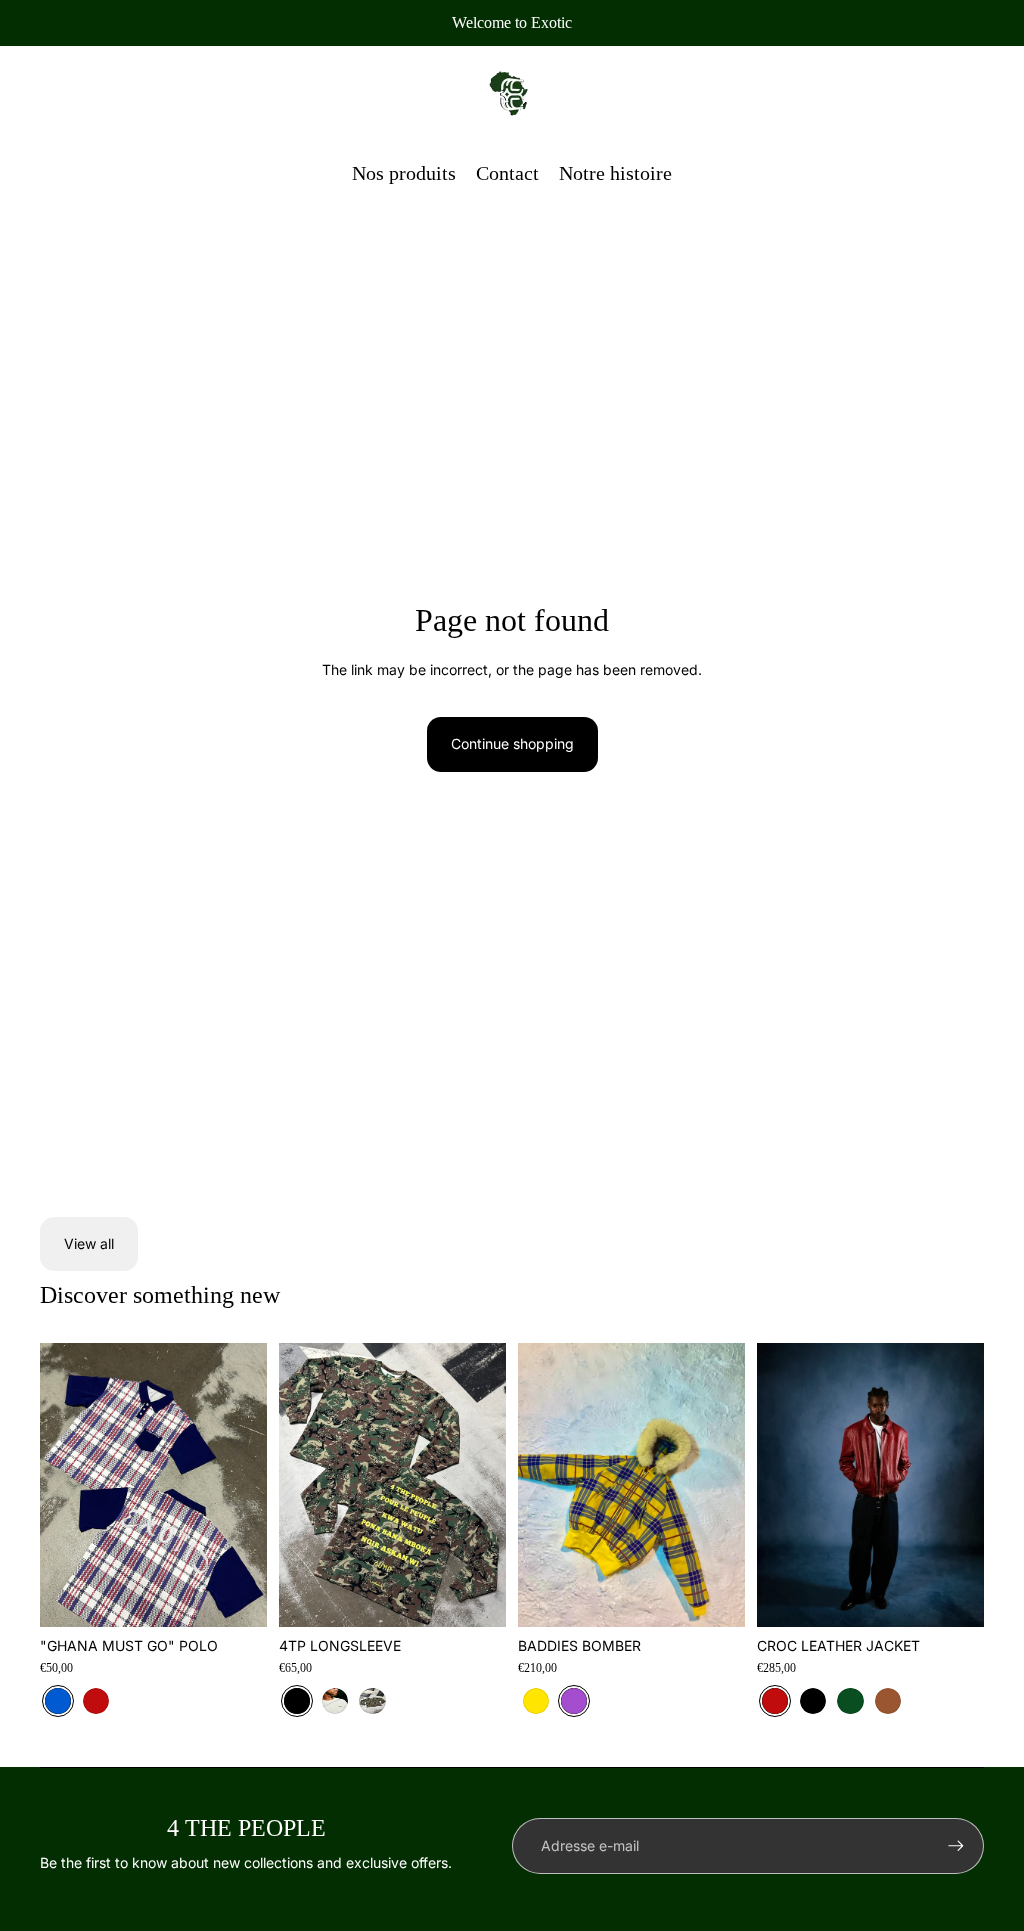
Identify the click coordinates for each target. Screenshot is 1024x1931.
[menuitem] (404, 173)
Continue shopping (512, 743)
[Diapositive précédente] (55, 1485)
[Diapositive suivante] (251, 1485)
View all (89, 1243)
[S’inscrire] (956, 1846)
